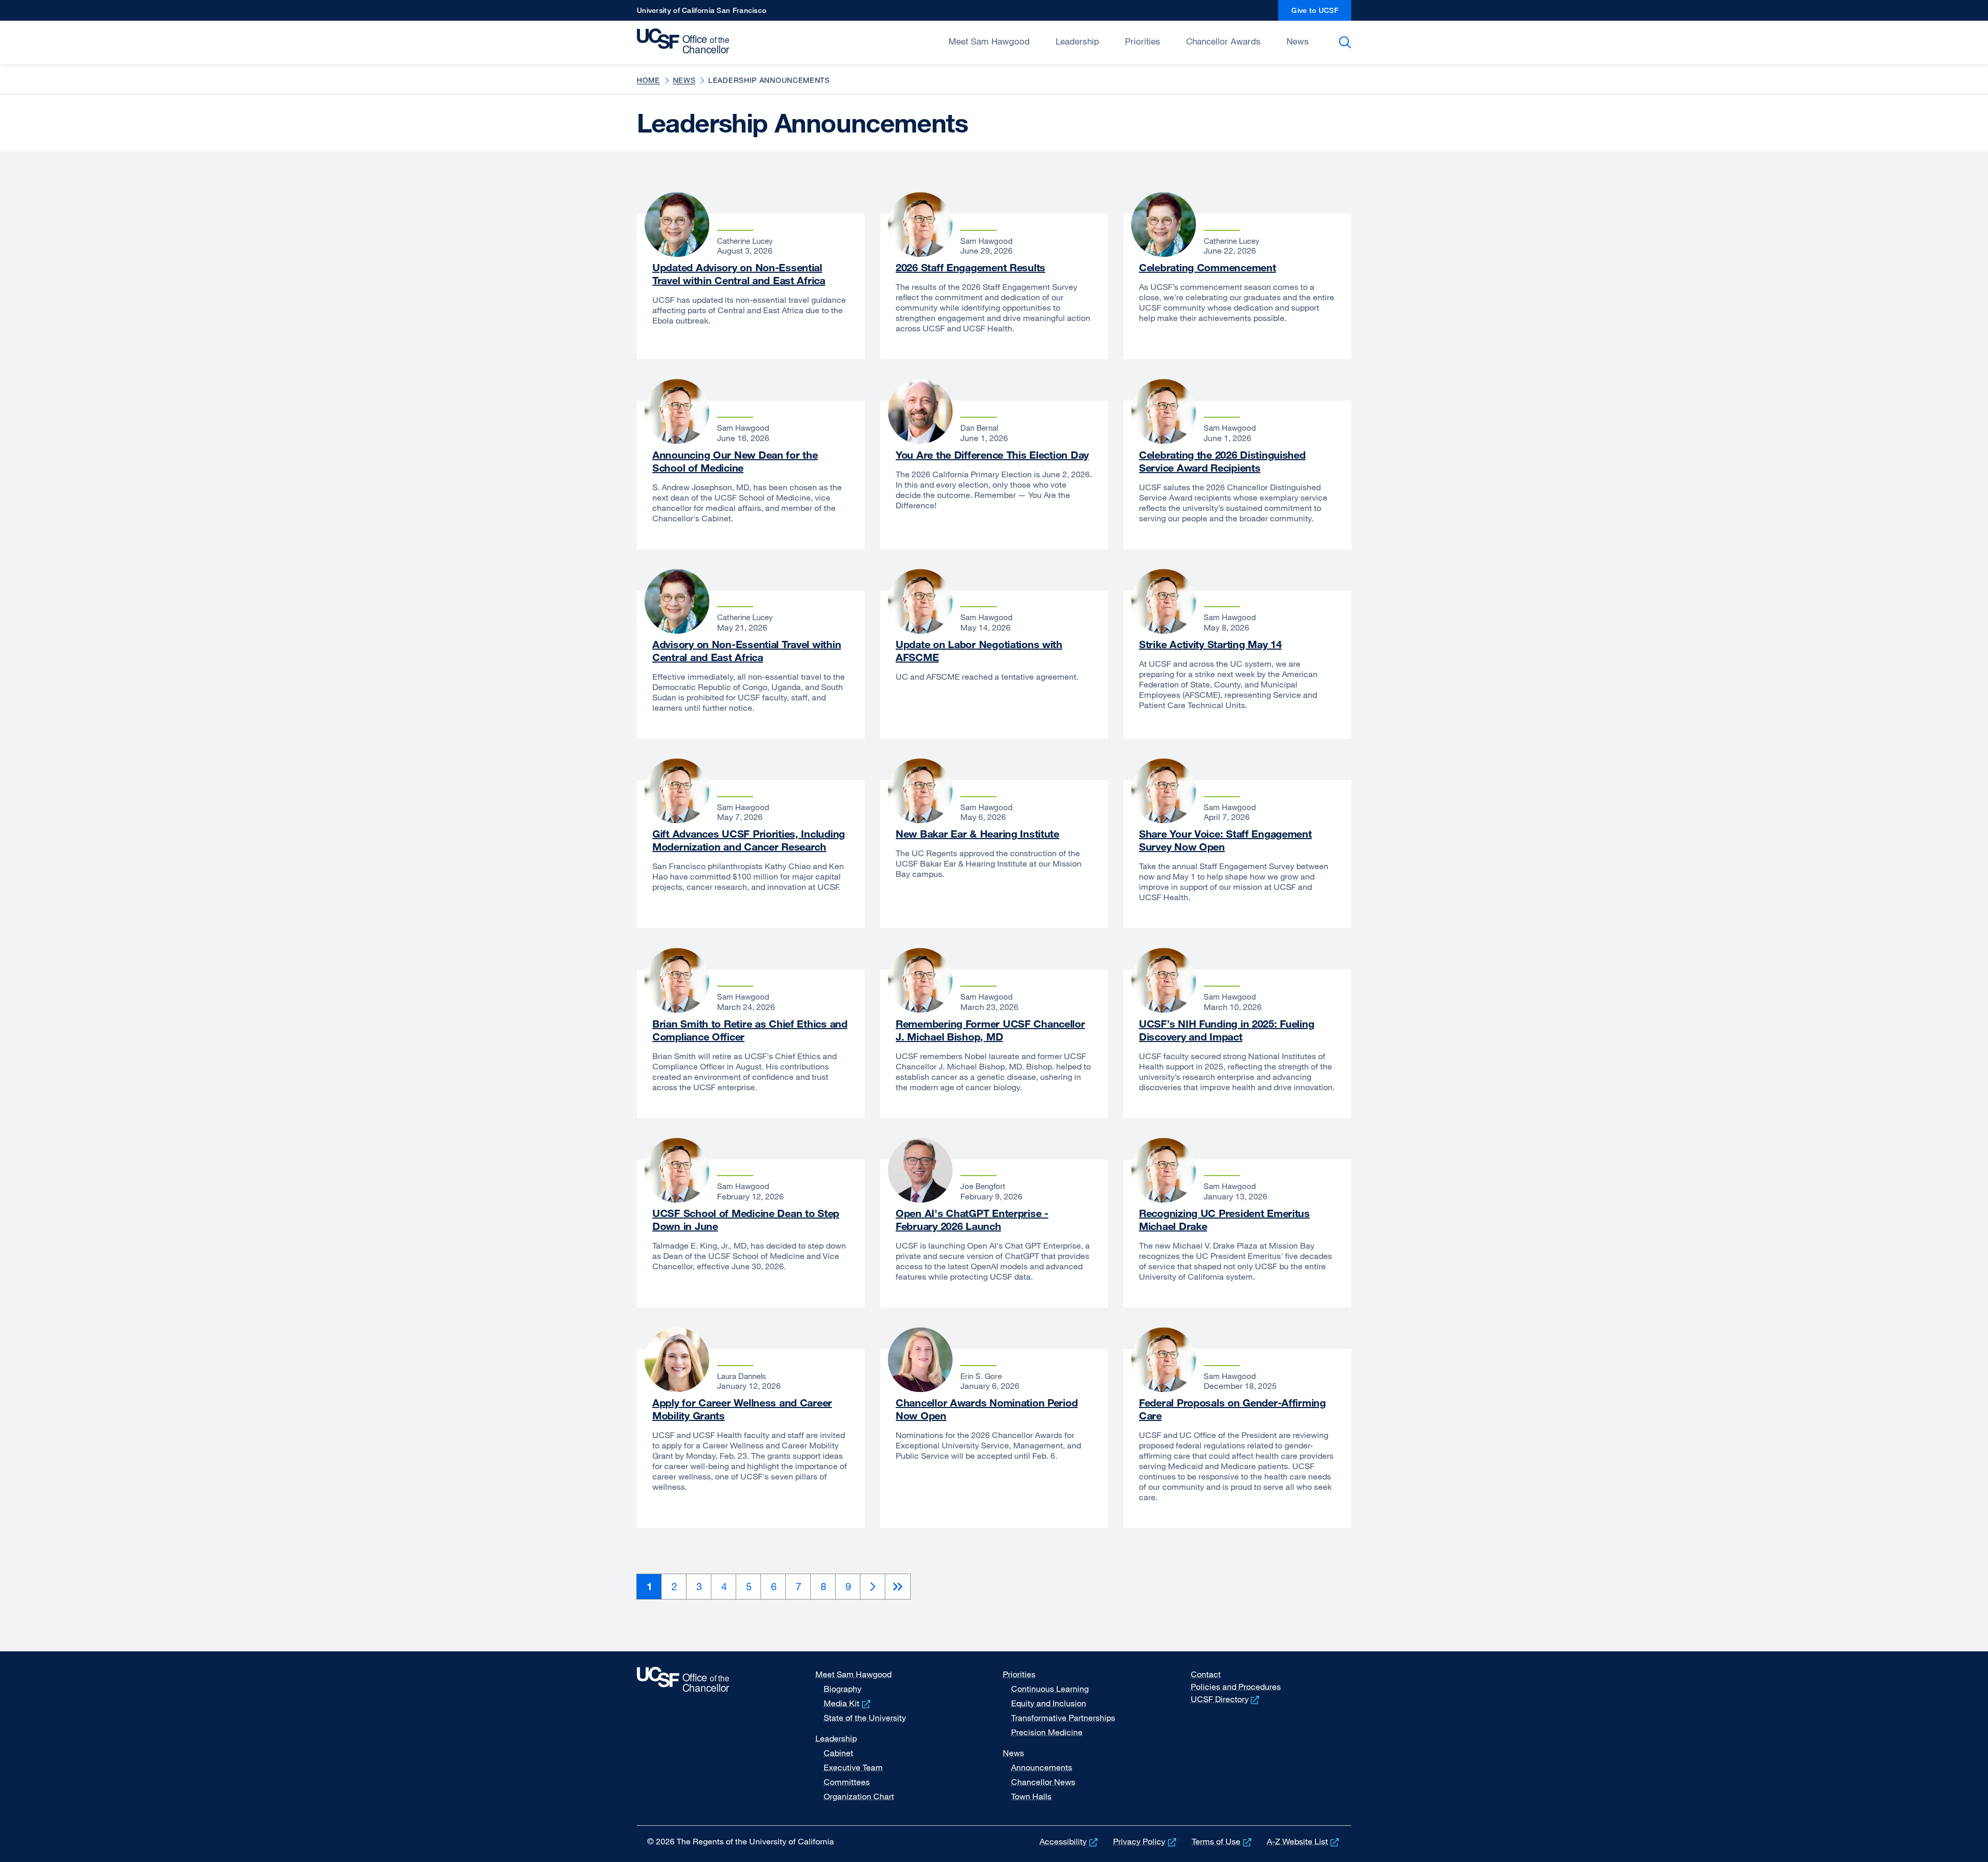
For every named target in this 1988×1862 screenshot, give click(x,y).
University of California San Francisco (701, 13)
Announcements (1042, 1767)
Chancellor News (1043, 1782)
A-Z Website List (1304, 1841)
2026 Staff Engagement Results (970, 267)
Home (648, 80)
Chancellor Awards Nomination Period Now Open (986, 1409)
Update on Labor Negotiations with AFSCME (979, 651)
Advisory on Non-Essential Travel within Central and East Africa (747, 651)
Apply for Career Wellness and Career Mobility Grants (742, 1409)
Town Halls (1031, 1796)
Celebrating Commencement (1207, 267)
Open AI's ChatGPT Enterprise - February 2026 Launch (972, 1220)
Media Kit (848, 1703)
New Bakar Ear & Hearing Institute (977, 834)
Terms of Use (1223, 1841)
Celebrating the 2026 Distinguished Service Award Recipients (1222, 461)
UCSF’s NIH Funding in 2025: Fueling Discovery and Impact (1226, 1030)
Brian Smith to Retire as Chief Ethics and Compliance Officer (750, 1030)
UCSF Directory (1226, 1699)
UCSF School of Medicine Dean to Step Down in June (746, 1220)
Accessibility (1070, 1841)
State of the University (865, 1718)
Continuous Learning (1050, 1689)
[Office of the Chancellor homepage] (686, 41)
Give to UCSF (1321, 13)
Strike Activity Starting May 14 (1210, 644)
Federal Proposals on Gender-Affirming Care (1232, 1409)
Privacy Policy (1146, 1841)
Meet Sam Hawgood (989, 41)
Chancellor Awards (1223, 41)
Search (1347, 42)
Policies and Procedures (1236, 1687)
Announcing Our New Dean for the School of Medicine (735, 461)
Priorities (1143, 41)
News (1298, 41)
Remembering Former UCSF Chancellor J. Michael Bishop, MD (990, 1030)
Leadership (1077, 41)
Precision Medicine (1047, 1732)
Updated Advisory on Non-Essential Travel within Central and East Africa (739, 274)
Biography (843, 1689)
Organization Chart (859, 1796)
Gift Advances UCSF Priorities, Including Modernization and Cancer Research (749, 840)
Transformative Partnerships (1063, 1718)
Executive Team (853, 1767)
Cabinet (838, 1753)
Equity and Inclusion (1049, 1703)
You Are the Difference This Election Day (992, 455)
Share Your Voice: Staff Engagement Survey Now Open (1225, 840)
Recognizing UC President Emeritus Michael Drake (1224, 1220)
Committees (847, 1782)
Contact (1206, 1674)
